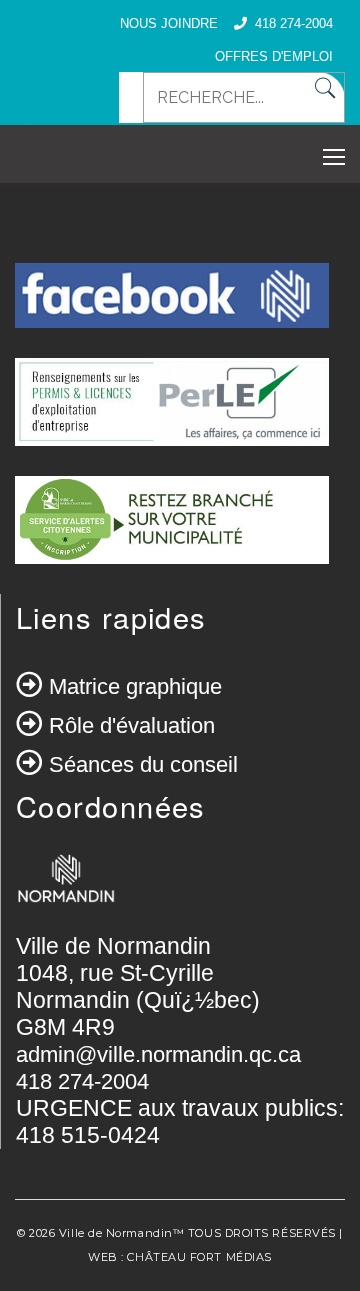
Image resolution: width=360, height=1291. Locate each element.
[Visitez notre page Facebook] (172, 308)
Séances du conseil (143, 764)
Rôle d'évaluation (132, 725)
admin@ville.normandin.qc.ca (158, 1054)
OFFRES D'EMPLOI (274, 56)
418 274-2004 (294, 23)
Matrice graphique (135, 686)
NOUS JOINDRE (169, 23)
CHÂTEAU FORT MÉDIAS (199, 1257)
